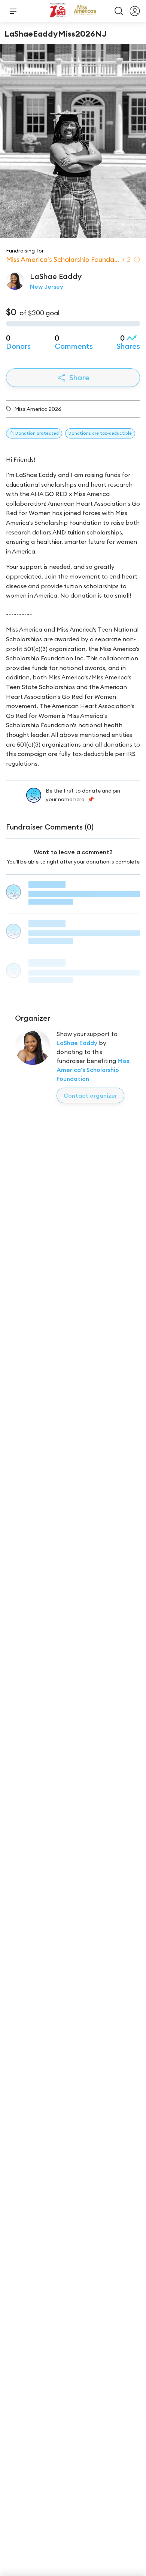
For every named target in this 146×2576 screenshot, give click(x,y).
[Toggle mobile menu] (13, 11)
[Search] (119, 11)
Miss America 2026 (38, 409)
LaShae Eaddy (77, 1043)
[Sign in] (135, 11)
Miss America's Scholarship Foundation (93, 1070)
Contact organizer (90, 1095)
